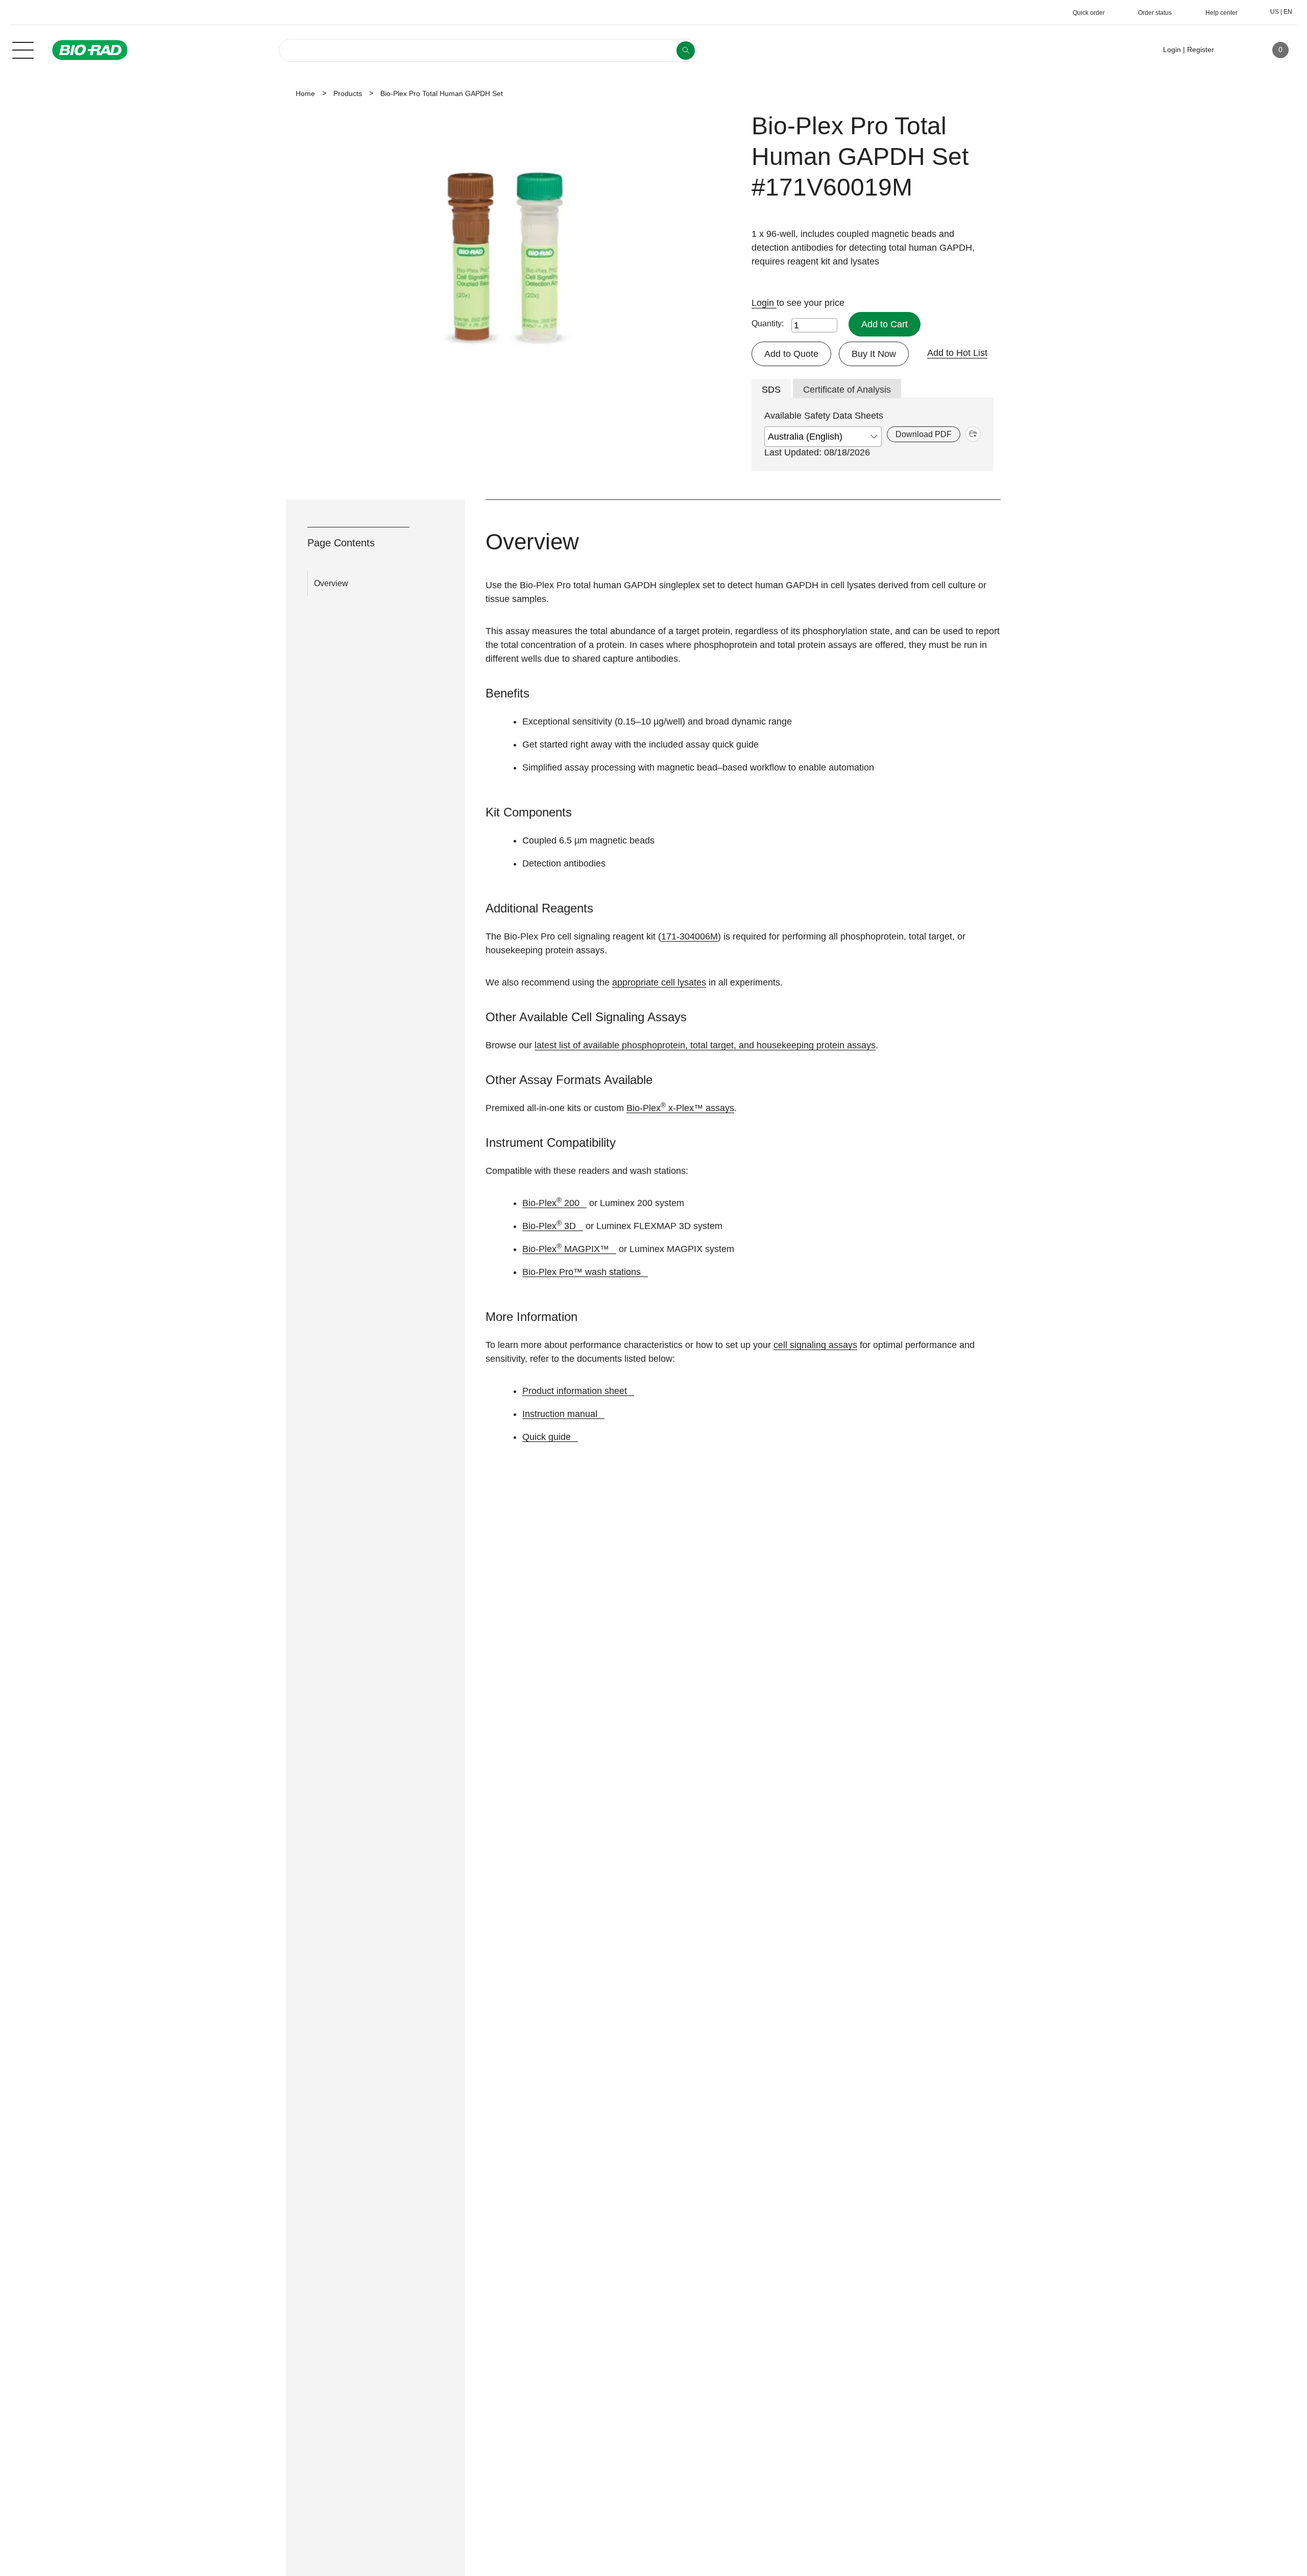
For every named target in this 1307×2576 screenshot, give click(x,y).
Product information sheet (575, 1391)
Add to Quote (791, 354)
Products (348, 93)
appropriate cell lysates (659, 982)
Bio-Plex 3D (549, 1226)
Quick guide (547, 1437)
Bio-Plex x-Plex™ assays (680, 1108)
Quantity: (768, 323)
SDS (771, 390)
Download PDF (924, 434)
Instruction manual (560, 1414)
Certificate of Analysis (847, 390)
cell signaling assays (815, 1345)
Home (305, 93)
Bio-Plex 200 (551, 1203)
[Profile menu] (1237, 50)
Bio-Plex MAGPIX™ (566, 1249)
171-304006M (689, 936)
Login (764, 303)
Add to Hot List (957, 353)
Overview (331, 583)
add (973, 434)
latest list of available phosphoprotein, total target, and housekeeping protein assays (705, 1045)
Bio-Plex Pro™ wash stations (582, 1272)
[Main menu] (23, 49)
